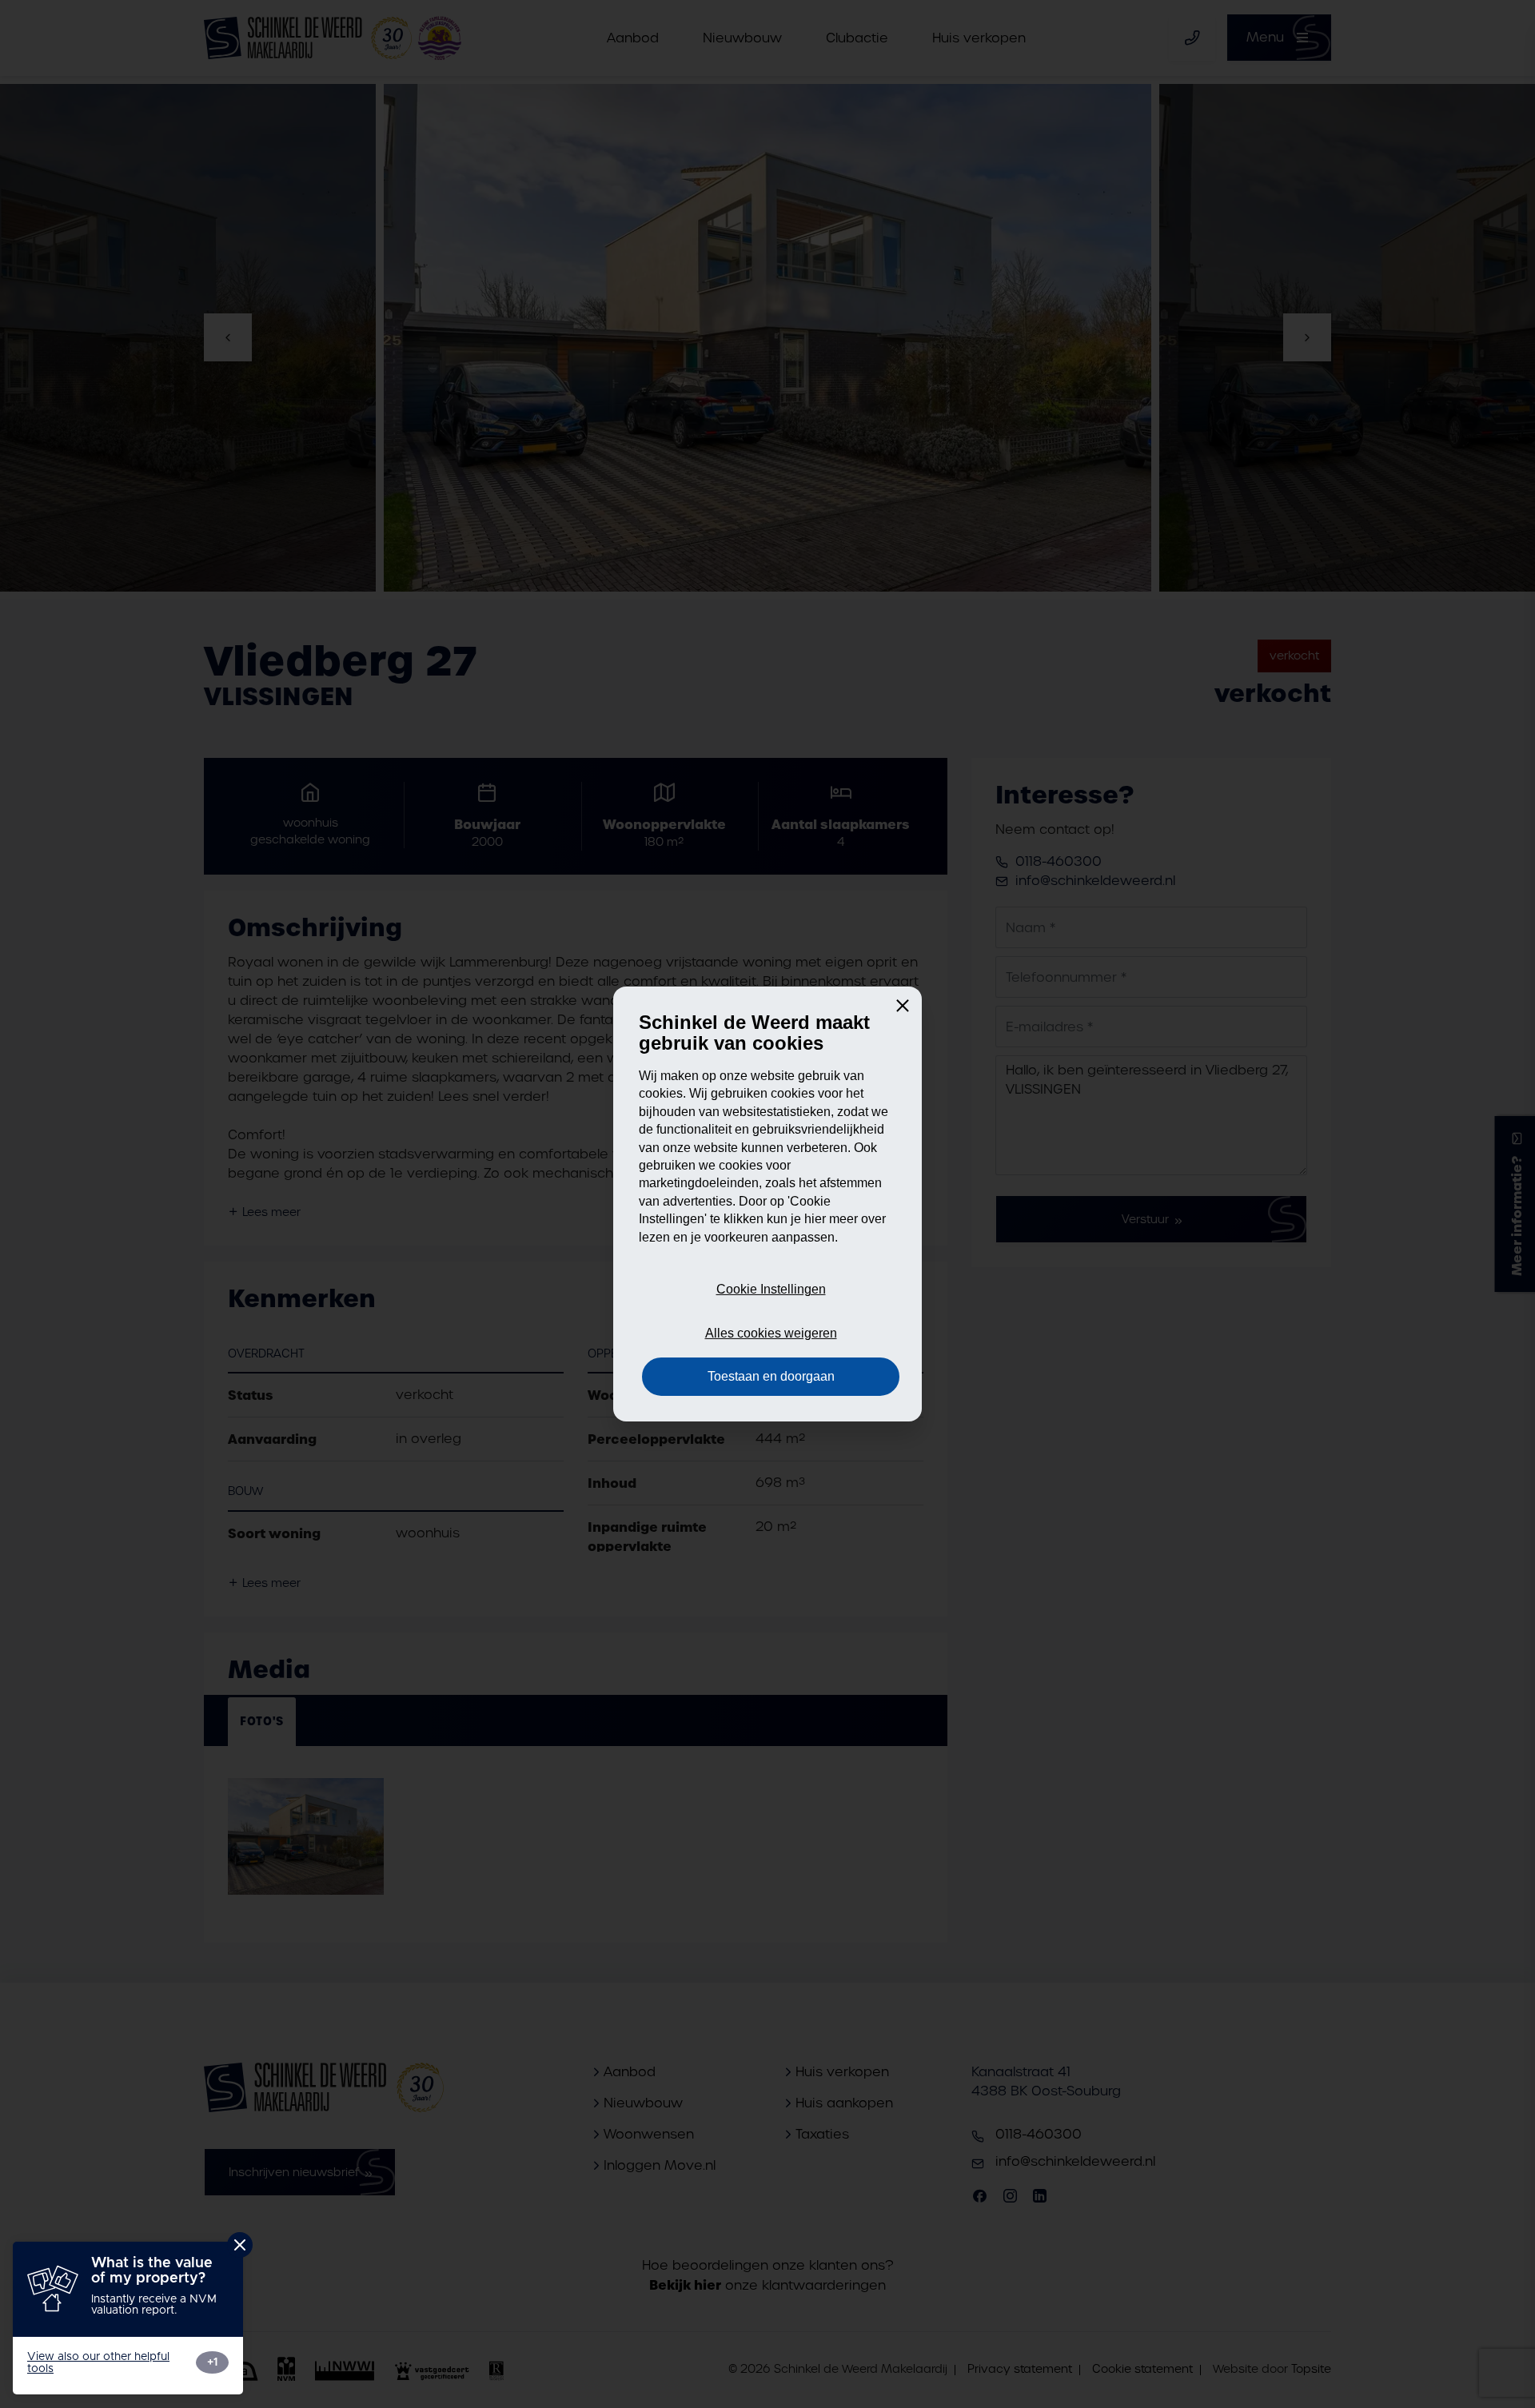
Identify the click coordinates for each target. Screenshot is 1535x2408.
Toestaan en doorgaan (771, 1376)
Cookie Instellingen (771, 1289)
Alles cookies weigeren (771, 1333)
